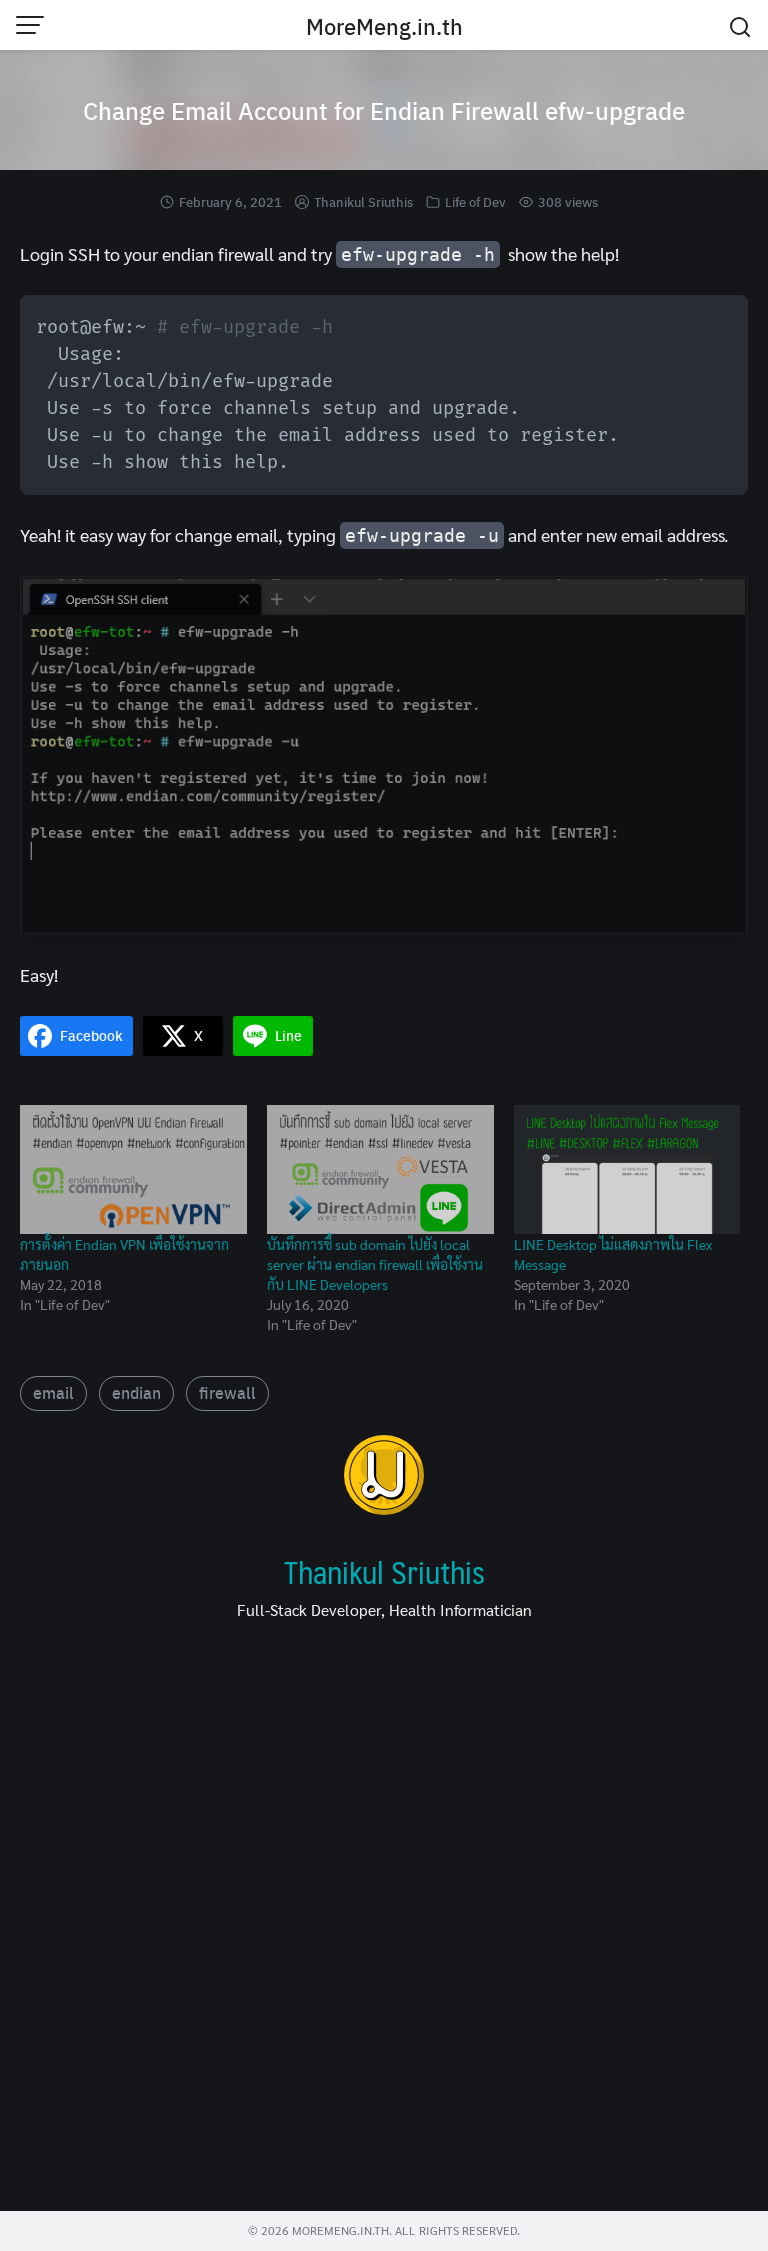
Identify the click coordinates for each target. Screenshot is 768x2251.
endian (136, 1392)
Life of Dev (475, 201)
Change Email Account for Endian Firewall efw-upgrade (384, 110)
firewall (227, 1392)
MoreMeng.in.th (384, 26)
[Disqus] (384, 1923)
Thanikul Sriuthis (363, 201)
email (53, 1392)
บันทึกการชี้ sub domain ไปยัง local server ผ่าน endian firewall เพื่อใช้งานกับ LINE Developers (375, 1264)
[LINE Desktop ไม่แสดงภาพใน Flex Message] (627, 1170)
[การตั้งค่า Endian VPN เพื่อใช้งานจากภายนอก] (133, 1170)
